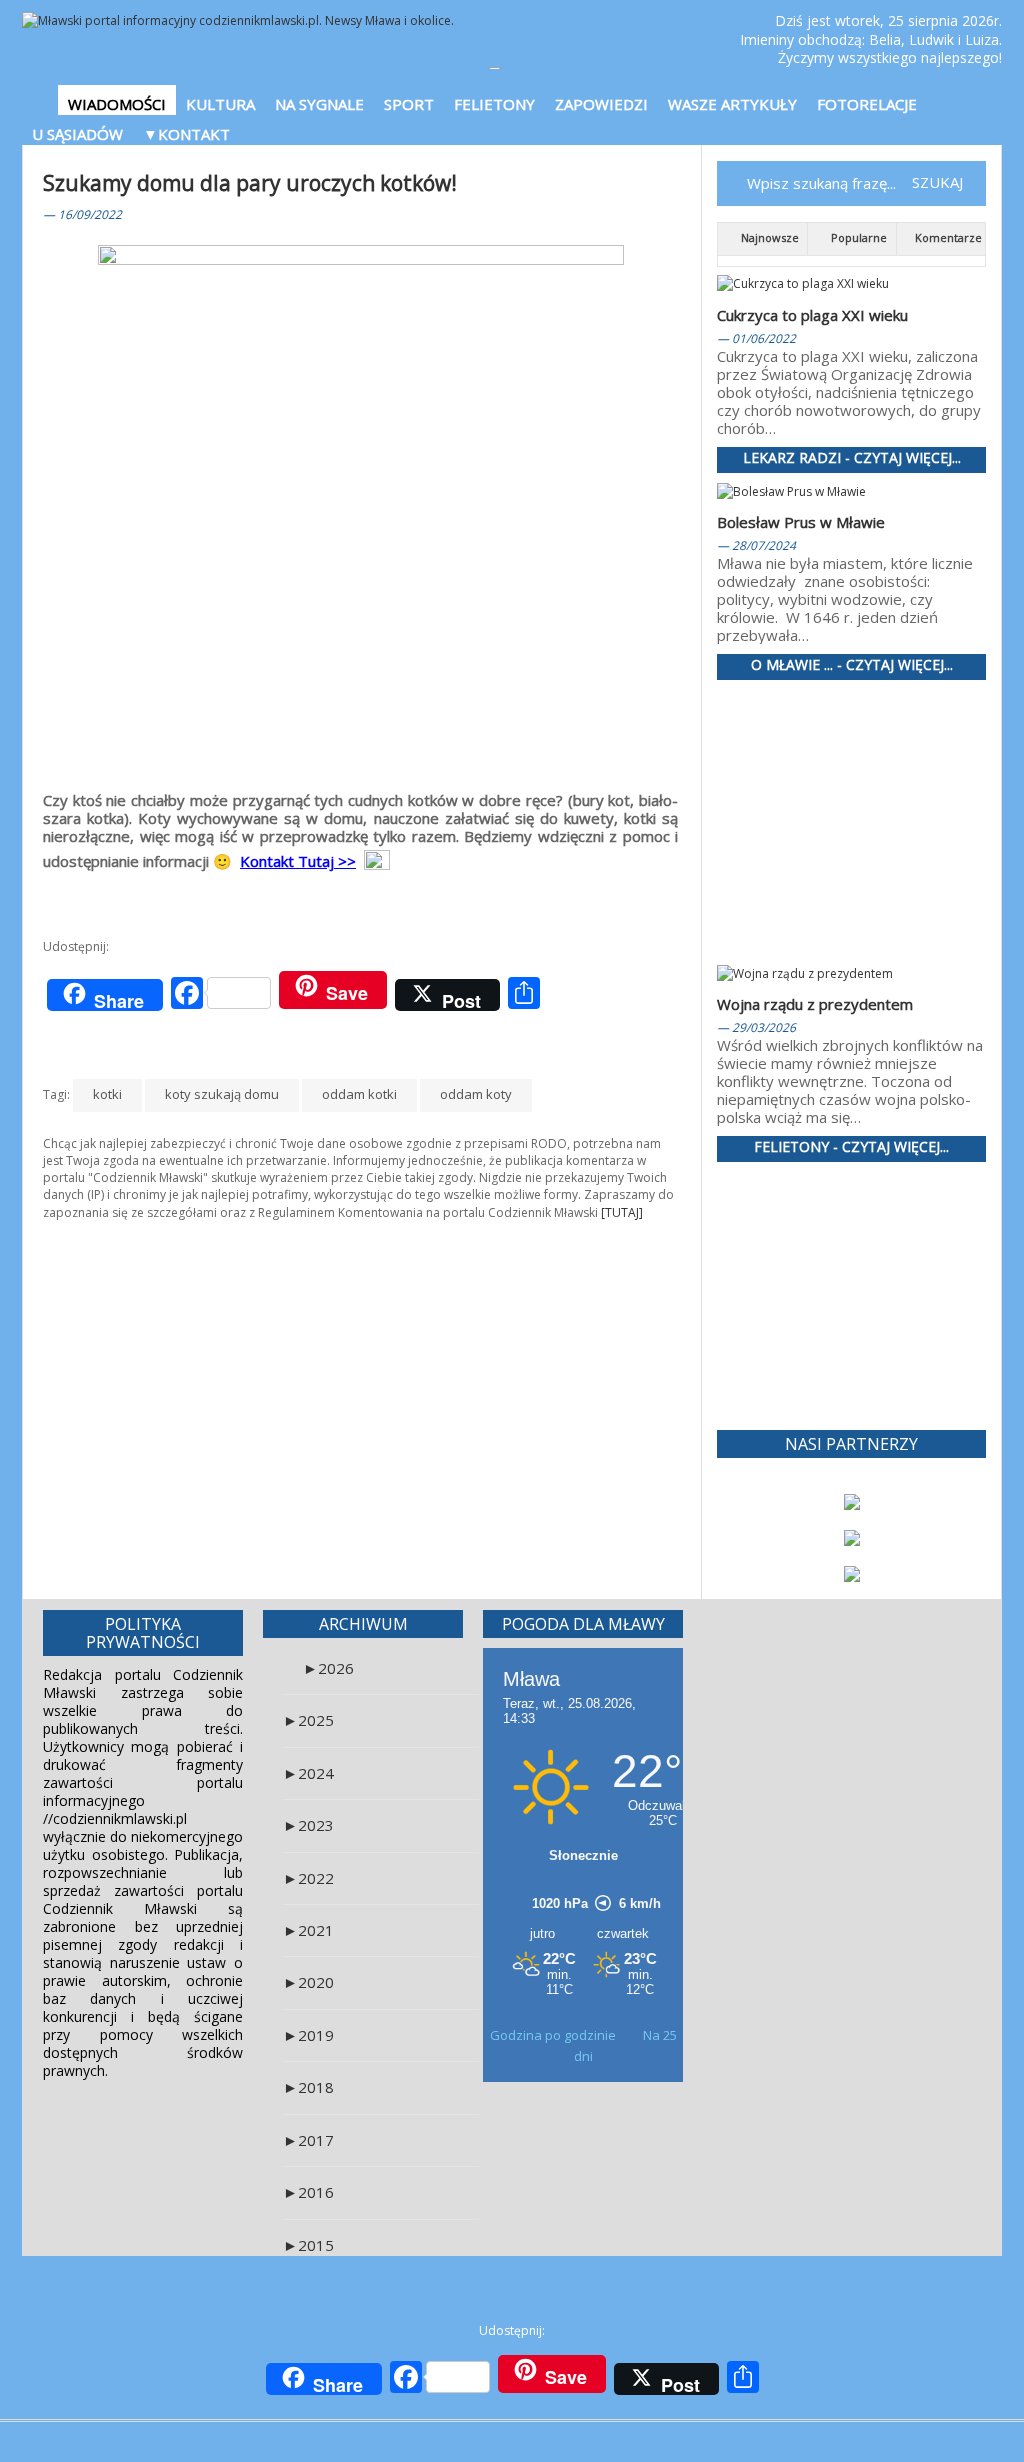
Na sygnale (319, 104)
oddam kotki (359, 1094)
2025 (308, 1720)
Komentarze (947, 237)
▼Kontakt (186, 134)
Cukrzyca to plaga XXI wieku (812, 315)
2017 (308, 2140)
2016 (308, 2192)
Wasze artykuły (732, 104)
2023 (308, 1825)
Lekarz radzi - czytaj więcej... (852, 458)
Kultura (220, 104)
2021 (308, 1930)
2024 (308, 1773)
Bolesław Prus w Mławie (801, 522)
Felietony (494, 104)
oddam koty (476, 1094)
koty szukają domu (222, 1094)
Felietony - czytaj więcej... (851, 1147)
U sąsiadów (77, 134)
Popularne (857, 237)
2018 (308, 2087)
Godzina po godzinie (554, 2035)
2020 (308, 1982)
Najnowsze (768, 237)
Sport (409, 104)
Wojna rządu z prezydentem (815, 1004)
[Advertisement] (362, 1369)
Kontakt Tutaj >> (298, 861)
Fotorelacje (867, 104)
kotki (107, 1094)
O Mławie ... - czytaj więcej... (852, 665)
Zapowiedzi (601, 104)
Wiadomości (117, 104)
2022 (308, 1878)
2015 (308, 2245)
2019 (308, 2035)
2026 (328, 1668)
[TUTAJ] (622, 1212)
